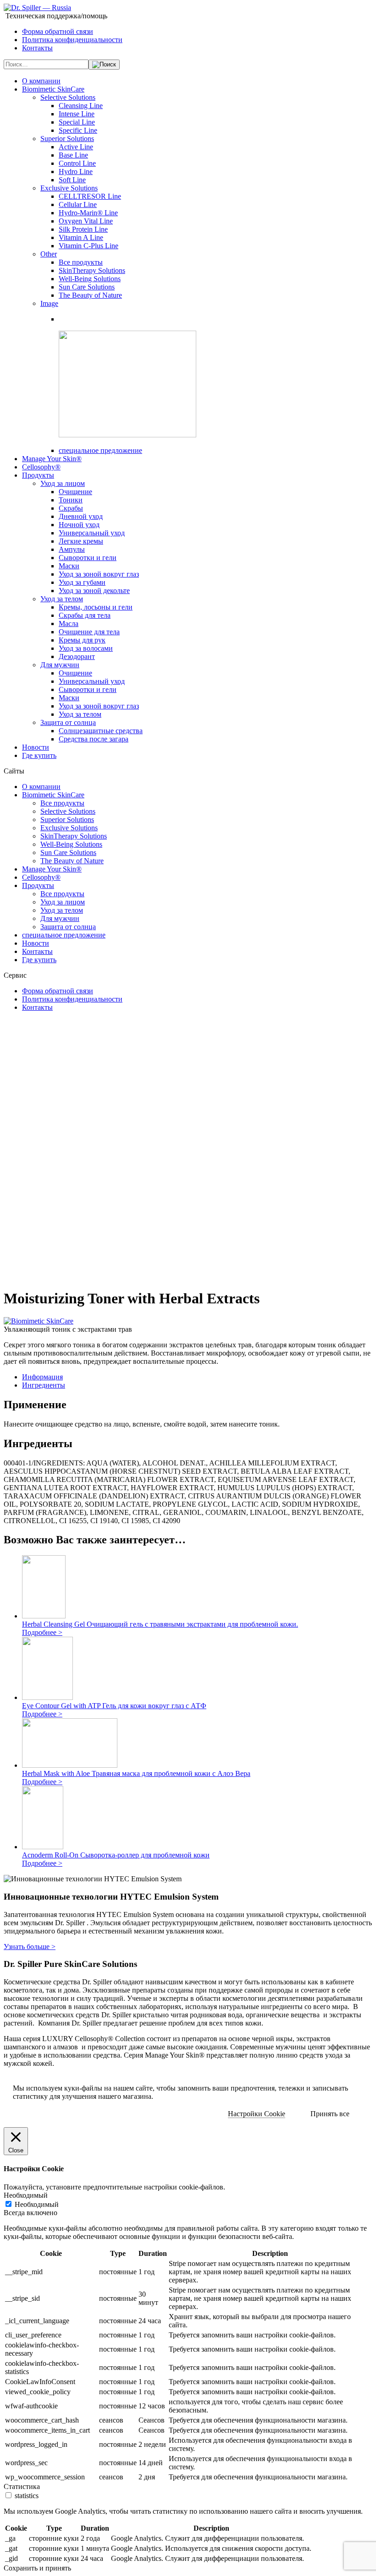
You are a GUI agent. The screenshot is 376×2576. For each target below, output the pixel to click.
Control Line (77, 163)
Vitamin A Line (81, 237)
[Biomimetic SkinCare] (39, 1321)
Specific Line (78, 130)
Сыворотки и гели (88, 558)
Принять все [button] (330, 2114)
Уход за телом (62, 599)
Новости (36, 747)
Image (49, 303)
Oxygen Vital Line (86, 221)
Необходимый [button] (26, 2195)
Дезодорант (77, 656)
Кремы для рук (82, 640)
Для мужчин (60, 665)
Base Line (73, 155)
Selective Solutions (68, 97)
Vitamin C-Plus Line (88, 246)
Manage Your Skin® (52, 459)
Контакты (37, 48)
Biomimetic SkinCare (53, 89)
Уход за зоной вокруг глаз (99, 574)
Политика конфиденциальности (72, 40)
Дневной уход (81, 516)
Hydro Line (76, 172)
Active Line (76, 147)
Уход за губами (82, 582)
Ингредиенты (44, 1385)
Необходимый (37, 2204)
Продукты (38, 475)
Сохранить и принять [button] (37, 2568)
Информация (42, 1377)
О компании (41, 81)
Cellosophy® (41, 467)
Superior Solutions (67, 139)
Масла (69, 624)
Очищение (75, 492)
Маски (69, 566)
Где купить (39, 755)
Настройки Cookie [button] (257, 2114)
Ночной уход (79, 525)
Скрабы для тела (85, 615)
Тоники (71, 500)
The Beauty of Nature (90, 295)
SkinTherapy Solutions (92, 270)
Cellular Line (78, 204)
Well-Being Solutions (90, 279)
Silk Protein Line (83, 229)
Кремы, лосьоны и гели (96, 607)
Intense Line (77, 114)
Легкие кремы (81, 541)
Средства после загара (94, 739)
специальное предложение (100, 450)
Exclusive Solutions (69, 188)
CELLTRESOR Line (90, 196)
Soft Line (72, 180)
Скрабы (71, 508)
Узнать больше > (30, 1947)
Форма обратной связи (58, 31)
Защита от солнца (68, 722)
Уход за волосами (86, 648)
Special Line (77, 122)
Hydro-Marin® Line (88, 213)
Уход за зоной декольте (94, 591)
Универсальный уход (92, 533)
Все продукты (81, 262)
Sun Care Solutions (87, 287)
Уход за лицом (63, 483)
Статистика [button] (22, 2486)
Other (49, 254)
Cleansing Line (81, 106)
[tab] (197, 1377)
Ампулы (72, 549)
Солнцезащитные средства (101, 731)
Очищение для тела (89, 632)
